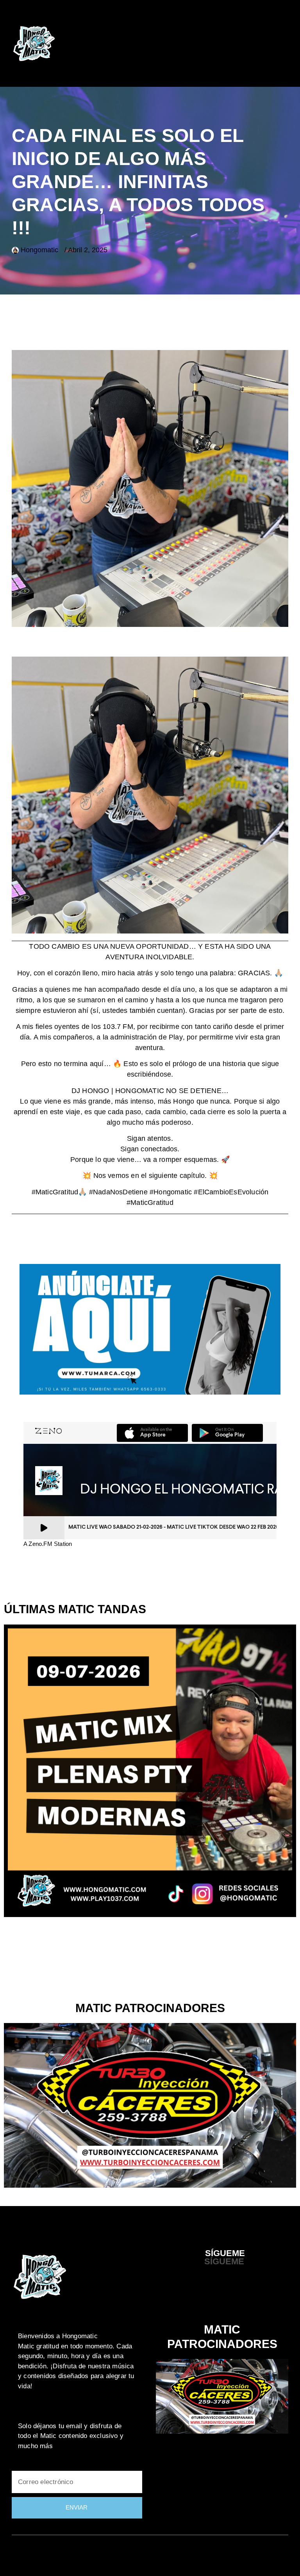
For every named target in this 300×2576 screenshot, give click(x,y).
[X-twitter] (206, 2297)
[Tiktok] (254, 2297)
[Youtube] (222, 2297)
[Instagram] (238, 2297)
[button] (275, 44)
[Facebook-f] (191, 2297)
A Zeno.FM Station (48, 1544)
